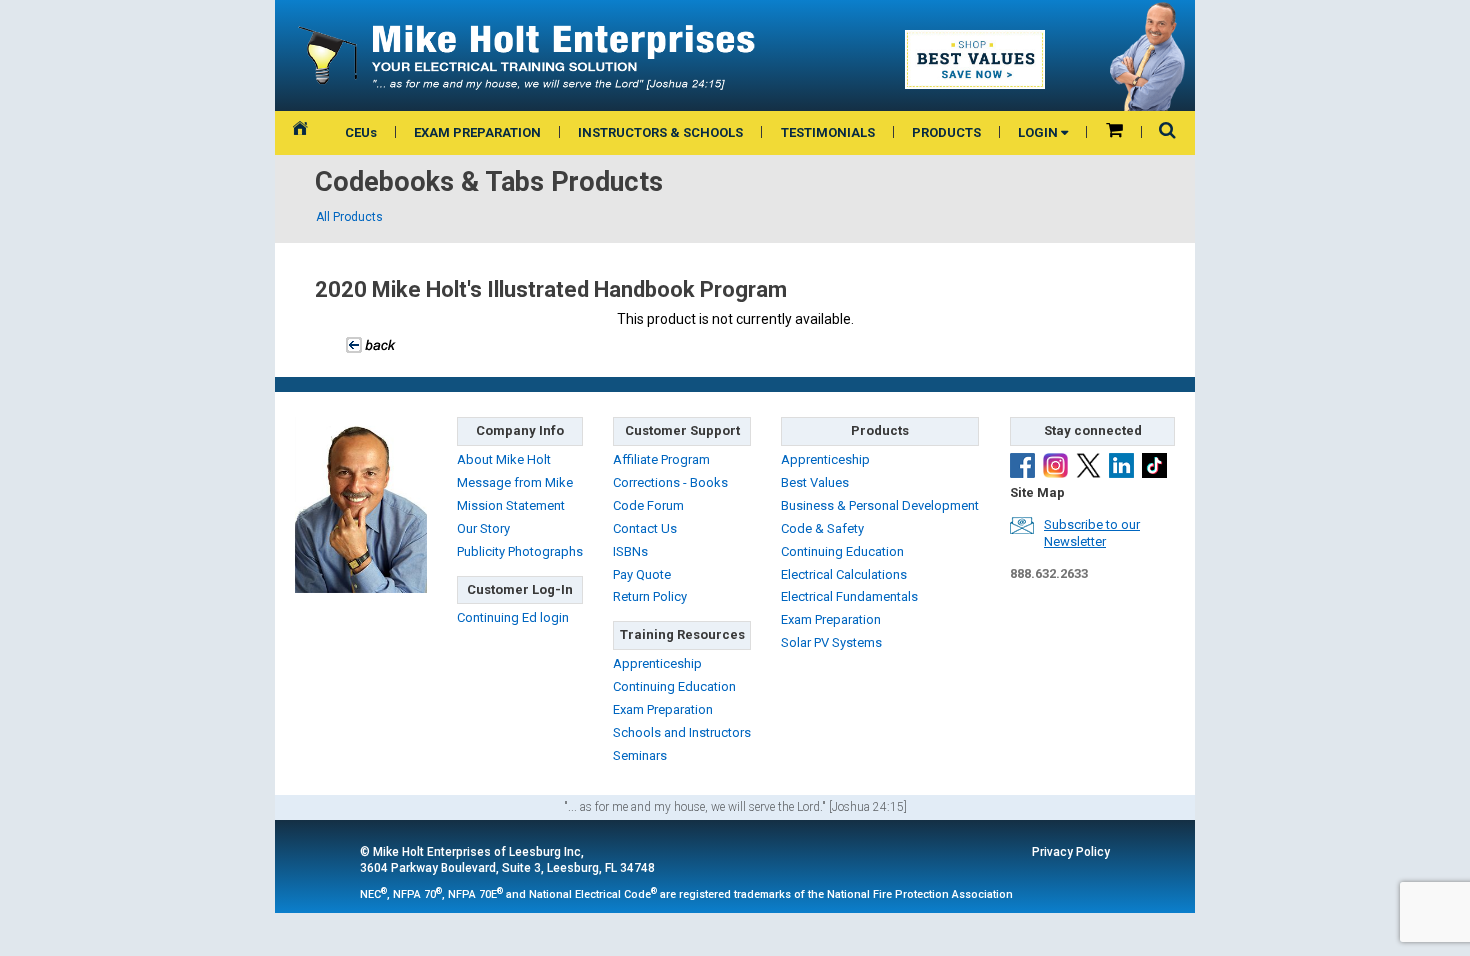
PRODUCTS (946, 132)
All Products (349, 217)
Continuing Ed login (513, 617)
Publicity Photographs (520, 551)
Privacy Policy (1071, 852)
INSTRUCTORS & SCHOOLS (660, 132)
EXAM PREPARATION (477, 132)
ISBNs (630, 551)
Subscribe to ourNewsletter (1092, 533)
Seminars (640, 755)
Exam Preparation (663, 709)
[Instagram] (1055, 465)
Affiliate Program (661, 459)
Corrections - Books (670, 482)
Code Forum (648, 505)
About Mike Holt (504, 459)
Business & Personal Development (880, 505)
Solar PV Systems (831, 642)
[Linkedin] (1121, 465)
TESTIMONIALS (828, 132)
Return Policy (650, 596)
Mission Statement (511, 505)
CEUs (361, 132)
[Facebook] (1022, 465)
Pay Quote (642, 574)
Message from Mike (515, 482)
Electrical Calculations (844, 574)
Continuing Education (674, 686)
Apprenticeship (657, 663)
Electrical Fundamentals (849, 596)
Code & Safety (822, 528)
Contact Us (645, 528)
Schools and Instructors (682, 732)
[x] (1088, 465)
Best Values (815, 482)
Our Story (483, 528)
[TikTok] (1154, 465)
